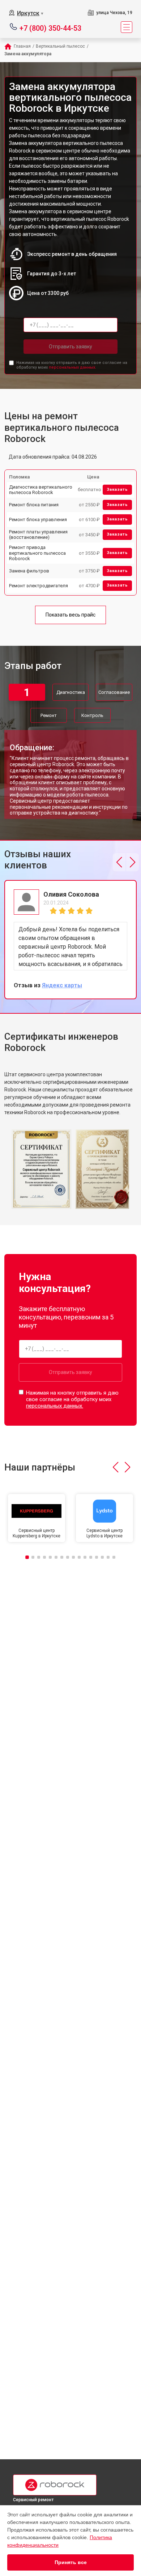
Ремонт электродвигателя (39, 586)
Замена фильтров (29, 571)
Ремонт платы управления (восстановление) (38, 535)
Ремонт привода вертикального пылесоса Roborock (37, 553)
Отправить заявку (70, 347)
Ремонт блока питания (34, 505)
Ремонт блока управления (38, 520)
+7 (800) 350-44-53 (50, 28)
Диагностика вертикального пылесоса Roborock (41, 490)
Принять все (71, 2562)
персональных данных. (72, 367)
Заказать (117, 490)
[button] (119, 862)
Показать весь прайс (70, 615)
